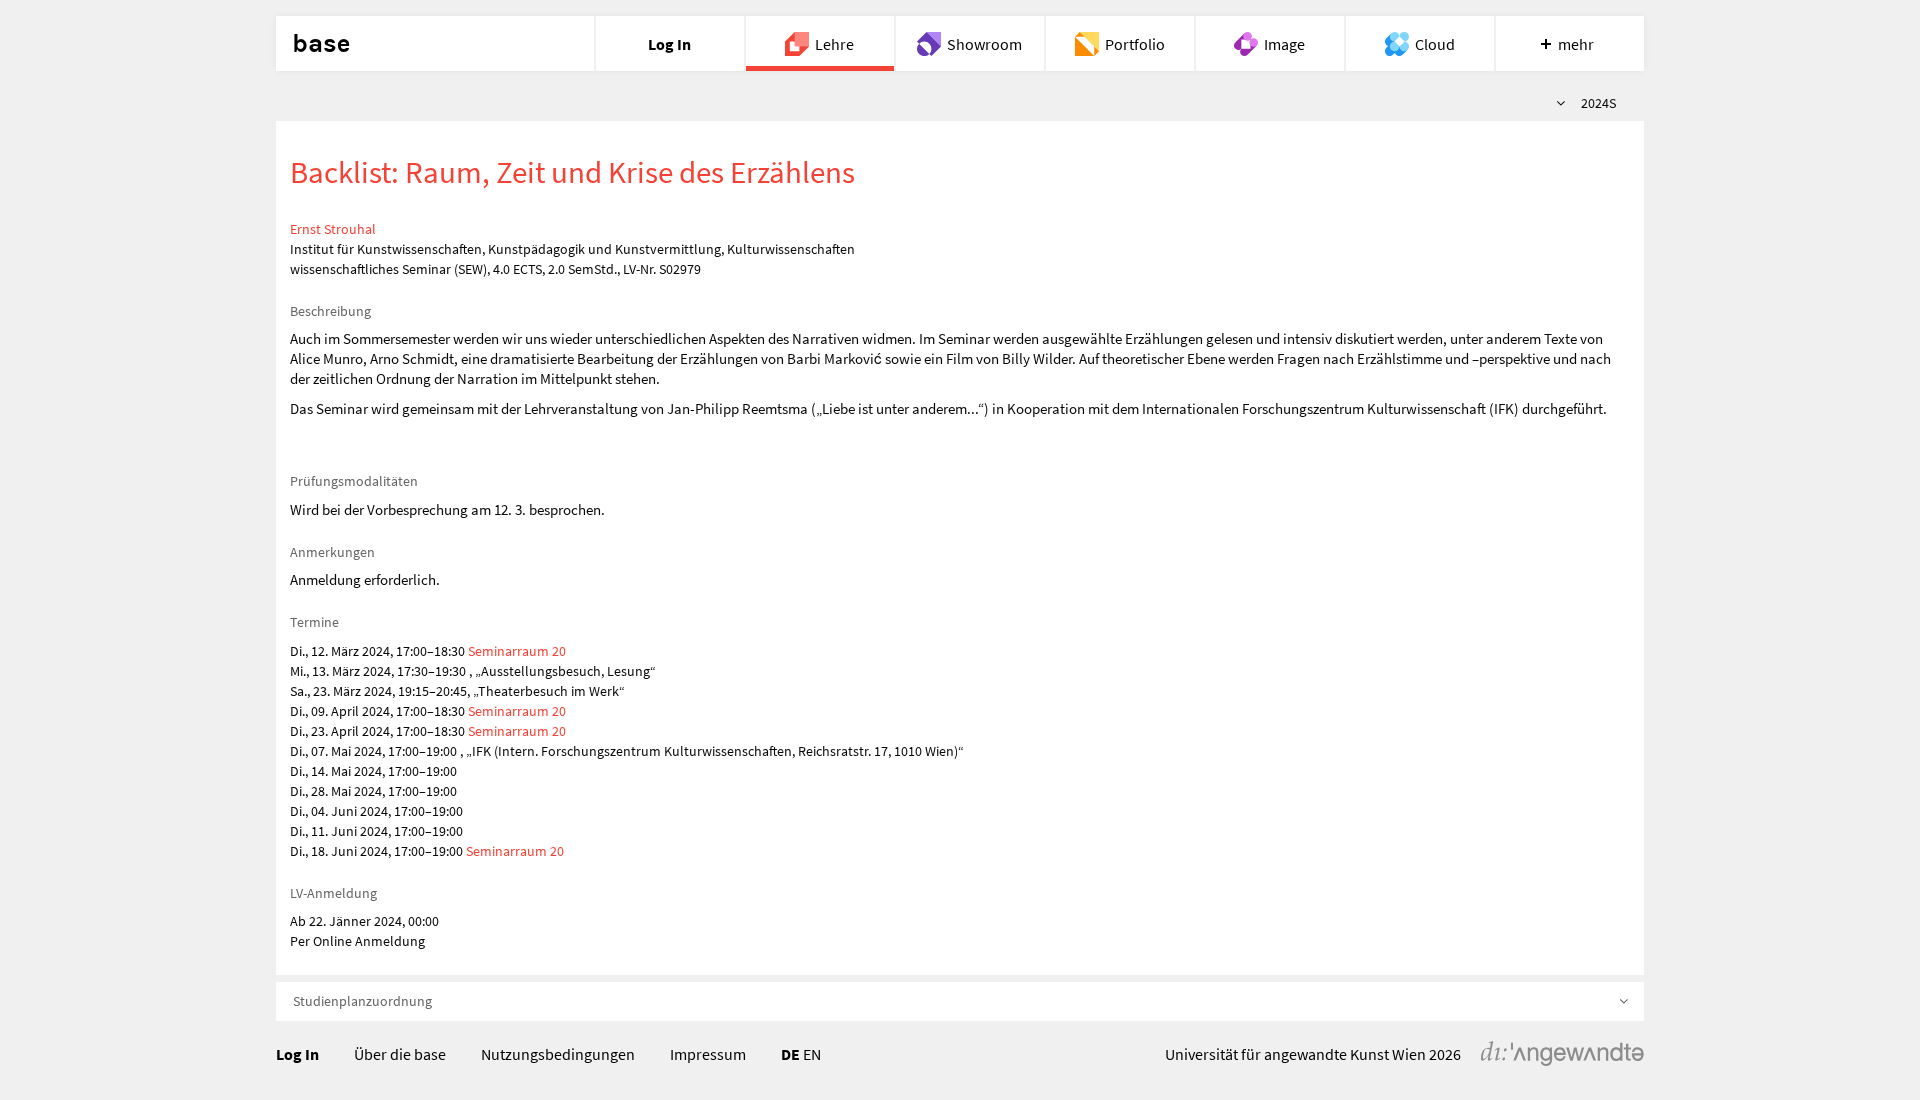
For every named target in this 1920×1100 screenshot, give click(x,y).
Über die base (400, 1054)
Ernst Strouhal (333, 229)
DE (790, 1054)
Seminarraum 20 (517, 651)
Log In (297, 1054)
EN (812, 1054)
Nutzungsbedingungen (558, 1054)
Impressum (708, 1054)
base (321, 44)
